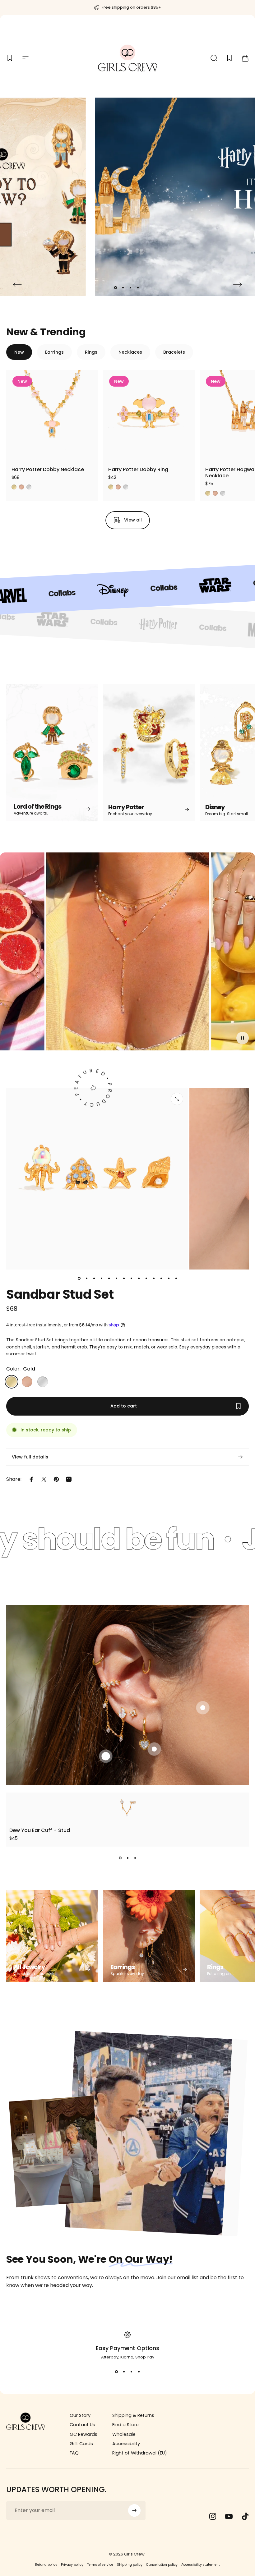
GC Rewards (83, 2434)
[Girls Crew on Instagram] (213, 2516)
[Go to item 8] (131, 1278)
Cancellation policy (162, 2565)
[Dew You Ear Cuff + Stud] (127, 1807)
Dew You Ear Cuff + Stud (40, 1830)
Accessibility (126, 2444)
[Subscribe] (134, 2510)
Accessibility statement (201, 2565)
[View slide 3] (135, 1858)
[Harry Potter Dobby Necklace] (52, 416)
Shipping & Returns (133, 2415)
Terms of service (100, 2565)
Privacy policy (72, 2565)
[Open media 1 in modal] (177, 1099)
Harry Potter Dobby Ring (138, 469)
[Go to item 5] (109, 1278)
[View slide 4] (139, 2372)
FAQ (74, 2453)
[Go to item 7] (124, 1278)
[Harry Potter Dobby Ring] (149, 416)
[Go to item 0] (79, 1278)
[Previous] (17, 285)
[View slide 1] (120, 1858)
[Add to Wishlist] (88, 451)
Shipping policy (130, 2565)
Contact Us (82, 2425)
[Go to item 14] (176, 1278)
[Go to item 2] (86, 1278)
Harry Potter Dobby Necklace (48, 469)
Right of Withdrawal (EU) (140, 2453)
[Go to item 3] (94, 1278)
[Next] (238, 285)
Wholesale (124, 2434)
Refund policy (46, 2565)
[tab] (19, 352)
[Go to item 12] (161, 1278)
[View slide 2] (127, 1858)
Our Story (80, 2415)
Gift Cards (81, 2444)
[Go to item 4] (101, 1278)
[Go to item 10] (146, 1278)
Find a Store (125, 2425)
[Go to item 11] (154, 1278)
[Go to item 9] (139, 1278)
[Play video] (127, 954)
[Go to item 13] (169, 1278)
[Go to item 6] (116, 1278)
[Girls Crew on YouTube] (229, 2516)
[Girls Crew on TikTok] (245, 2516)
